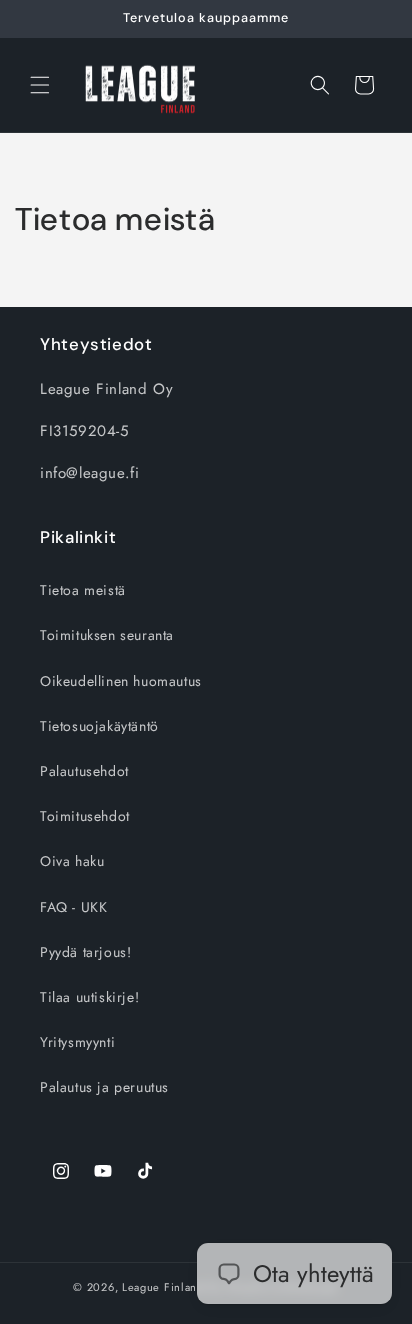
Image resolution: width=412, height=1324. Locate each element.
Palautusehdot (84, 771)
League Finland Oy (172, 1287)
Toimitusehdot (85, 816)
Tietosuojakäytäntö (99, 726)
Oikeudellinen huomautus (121, 681)
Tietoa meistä (83, 590)
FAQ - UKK (73, 907)
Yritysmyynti (77, 1042)
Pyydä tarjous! (85, 952)
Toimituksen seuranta (107, 635)
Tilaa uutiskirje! (89, 997)
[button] (40, 85)
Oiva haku (72, 861)
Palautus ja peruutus (104, 1087)
